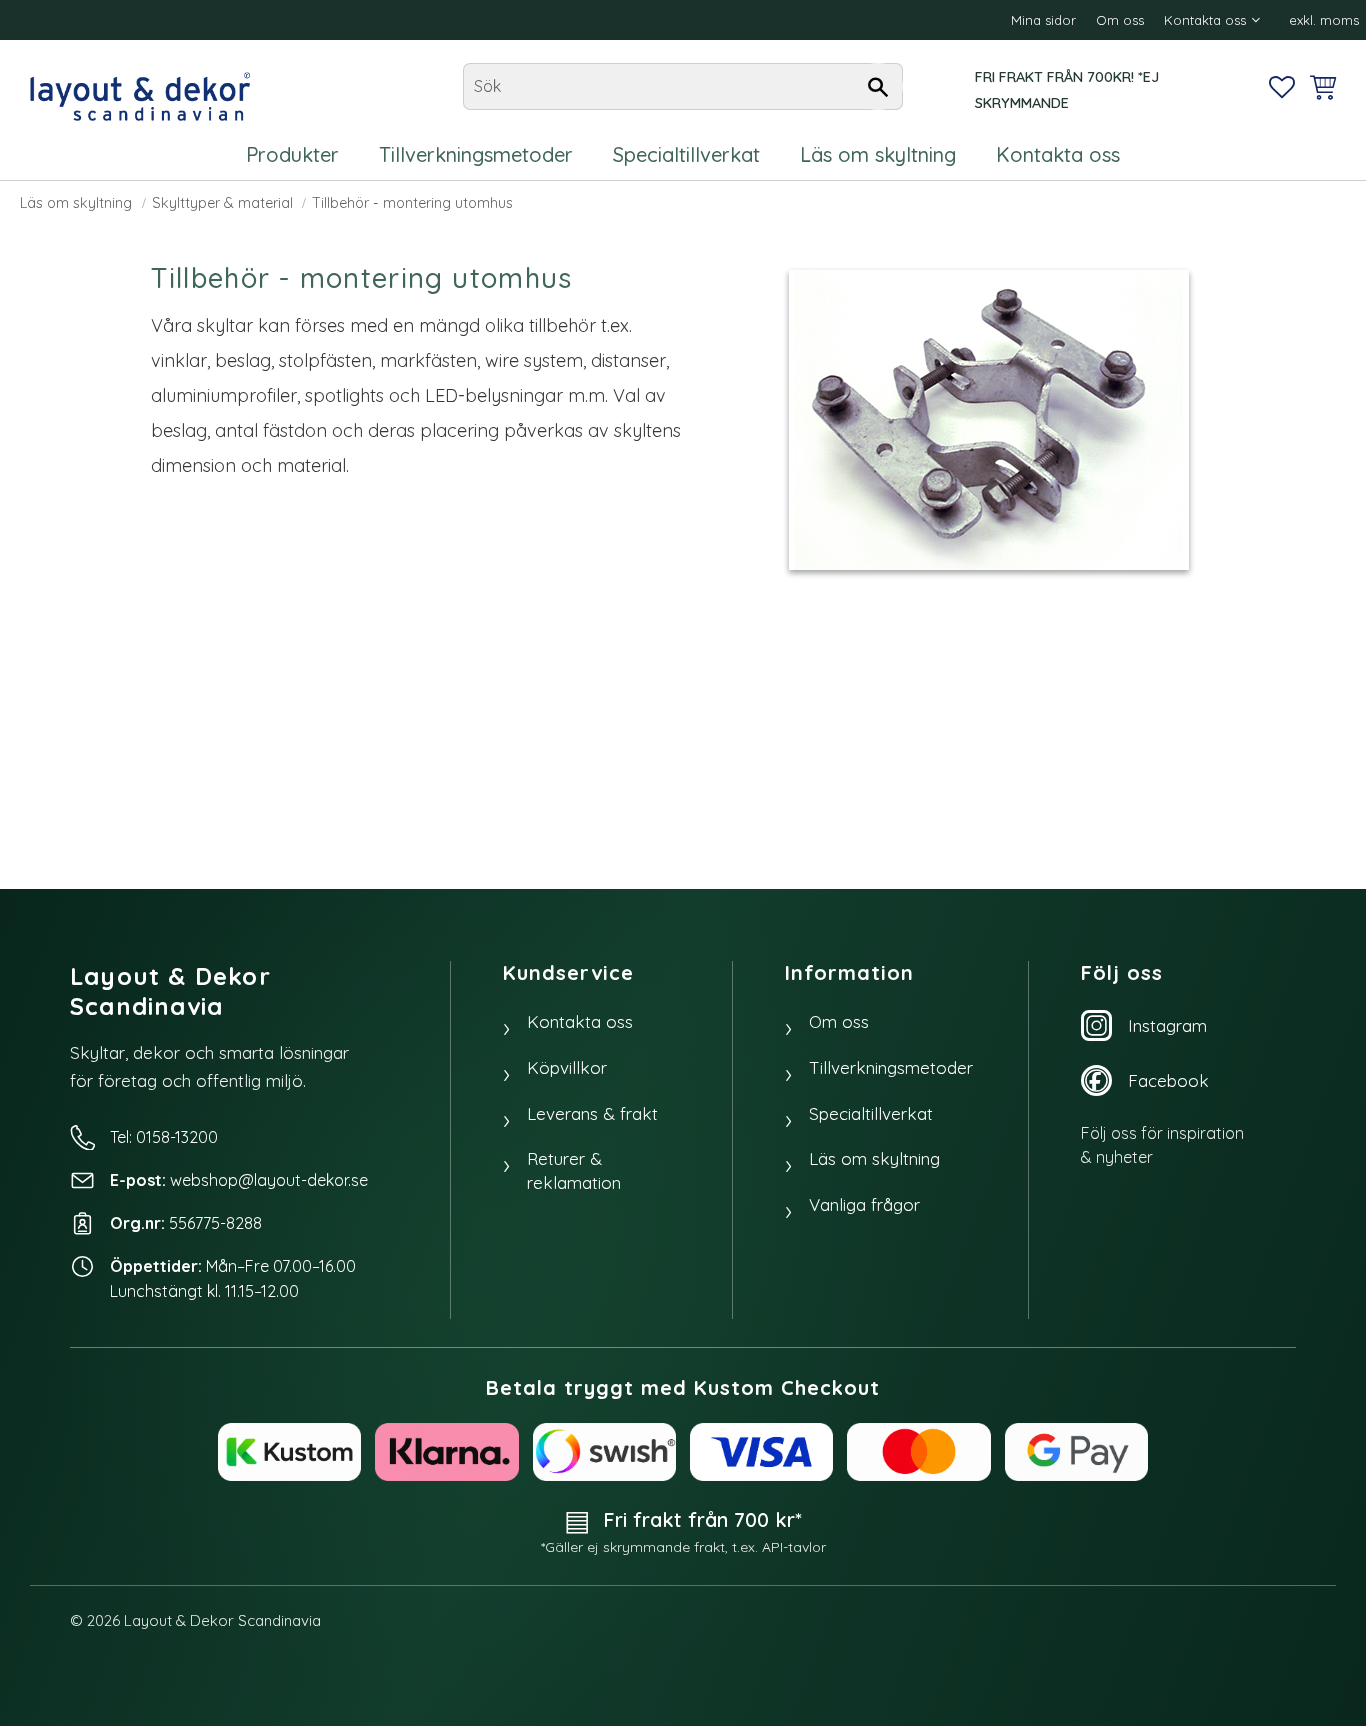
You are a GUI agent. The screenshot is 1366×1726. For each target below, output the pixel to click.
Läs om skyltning (874, 1158)
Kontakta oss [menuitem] (1205, 20)
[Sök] (878, 87)
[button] (1282, 87)
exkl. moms (1324, 20)
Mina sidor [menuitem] (1043, 20)
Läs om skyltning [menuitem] (878, 154)
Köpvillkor (567, 1067)
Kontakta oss (580, 1021)
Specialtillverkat (871, 1113)
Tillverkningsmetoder (891, 1067)
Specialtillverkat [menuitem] (686, 154)
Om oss (839, 1021)
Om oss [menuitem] (1120, 20)
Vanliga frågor (864, 1204)
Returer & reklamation (574, 1170)
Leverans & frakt (592, 1113)
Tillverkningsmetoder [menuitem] (476, 154)
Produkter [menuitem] (292, 154)
